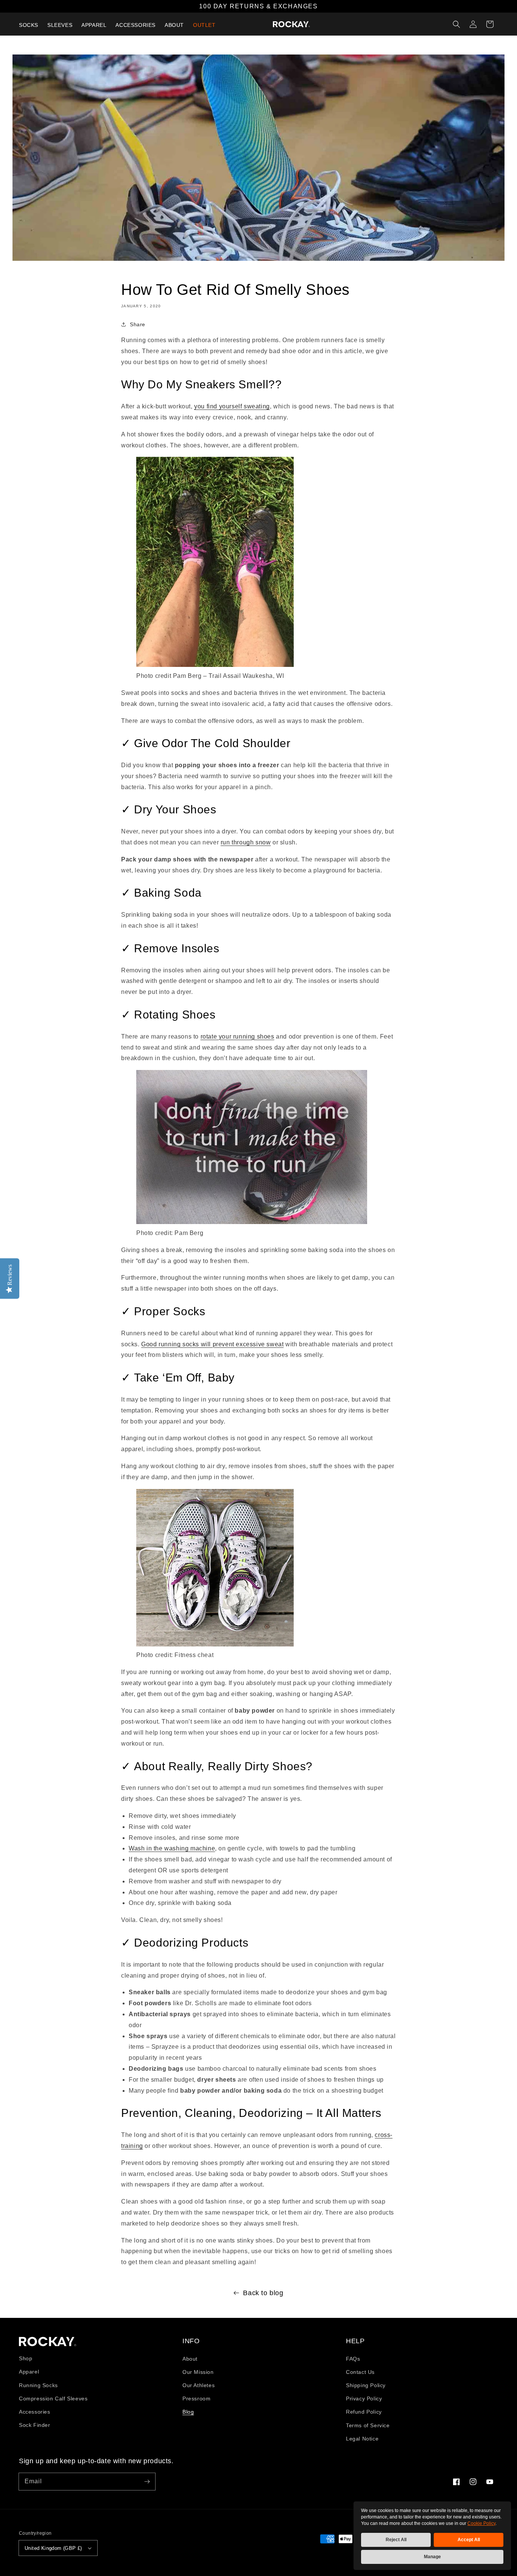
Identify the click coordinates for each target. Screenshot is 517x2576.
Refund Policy (364, 2412)
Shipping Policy (366, 2385)
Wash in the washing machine (172, 1848)
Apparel (29, 2372)
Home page (48, 2342)
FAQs (353, 2359)
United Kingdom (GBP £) (53, 2548)
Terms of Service (368, 2425)
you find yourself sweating (232, 406)
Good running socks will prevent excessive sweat (212, 1344)
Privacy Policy (364, 2398)
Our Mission (198, 2372)
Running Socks (38, 2385)
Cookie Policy (481, 2523)
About (190, 2359)
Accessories (35, 2412)
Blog (188, 2412)
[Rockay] (291, 24)
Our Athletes (199, 2385)
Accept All (469, 2540)
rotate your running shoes (237, 1036)
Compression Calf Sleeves (53, 2398)
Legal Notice (362, 2439)
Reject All (396, 2540)
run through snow (246, 842)
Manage (432, 2557)
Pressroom (196, 2398)
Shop (26, 2358)
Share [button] (138, 324)
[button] (456, 24)
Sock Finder (35, 2425)
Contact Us (360, 2372)
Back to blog (263, 2293)
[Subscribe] (147, 2481)
